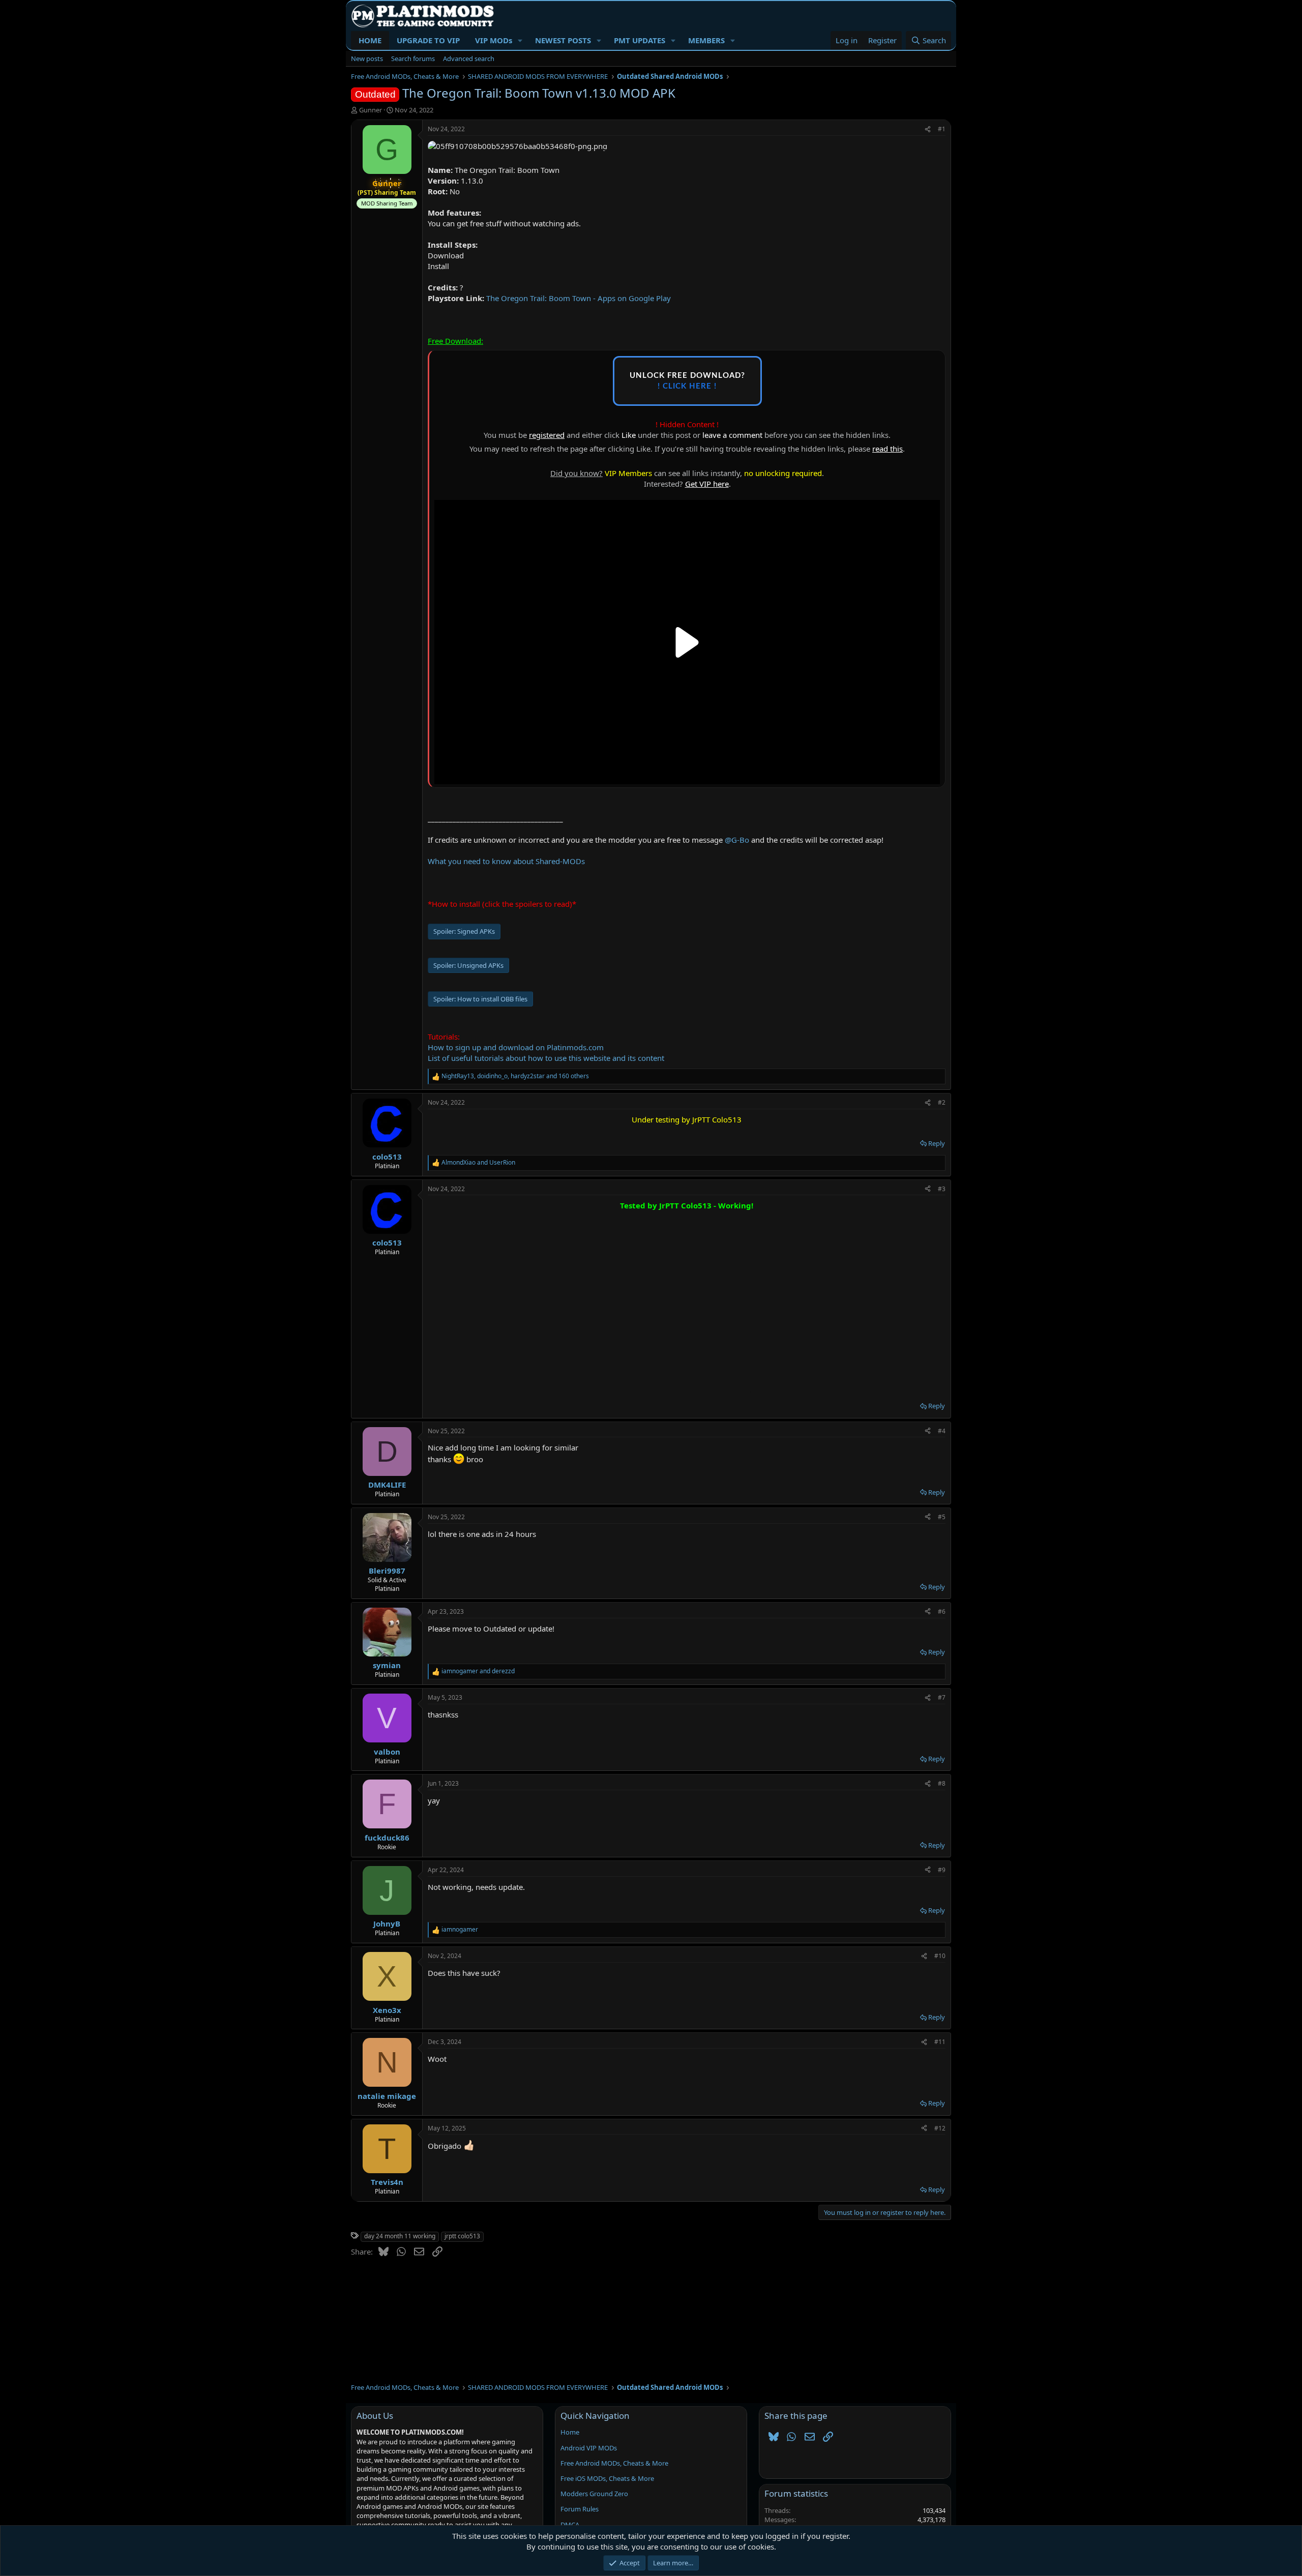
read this (887, 449)
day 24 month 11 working (400, 2236)
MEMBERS (706, 40)
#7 (942, 1697)
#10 (940, 1956)
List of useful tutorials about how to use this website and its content (546, 1058)
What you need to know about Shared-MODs (506, 861)
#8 (942, 1783)
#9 (942, 1870)
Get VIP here (707, 484)
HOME (370, 40)
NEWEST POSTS (563, 40)
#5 (942, 1517)
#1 (942, 129)
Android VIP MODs (589, 2448)
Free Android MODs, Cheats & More (614, 2463)
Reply (937, 1143)
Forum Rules (580, 2509)
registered (547, 435)
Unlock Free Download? (687, 381)
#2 (942, 1102)
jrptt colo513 (462, 2236)
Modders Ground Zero (594, 2494)
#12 (940, 2128)
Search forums (413, 58)
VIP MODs (494, 40)
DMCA (570, 2525)
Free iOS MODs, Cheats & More (607, 2478)
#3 (942, 1189)
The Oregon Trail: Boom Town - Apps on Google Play (579, 298)
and (478, 1163)
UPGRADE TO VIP (428, 40)
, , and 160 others (515, 1076)
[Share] (928, 129)
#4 (942, 1431)
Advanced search (469, 58)
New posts (367, 58)
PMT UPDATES (640, 40)
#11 (940, 2042)
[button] (520, 40)
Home (570, 2432)
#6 (942, 1611)
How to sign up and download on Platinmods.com (516, 1047)
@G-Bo (737, 840)
